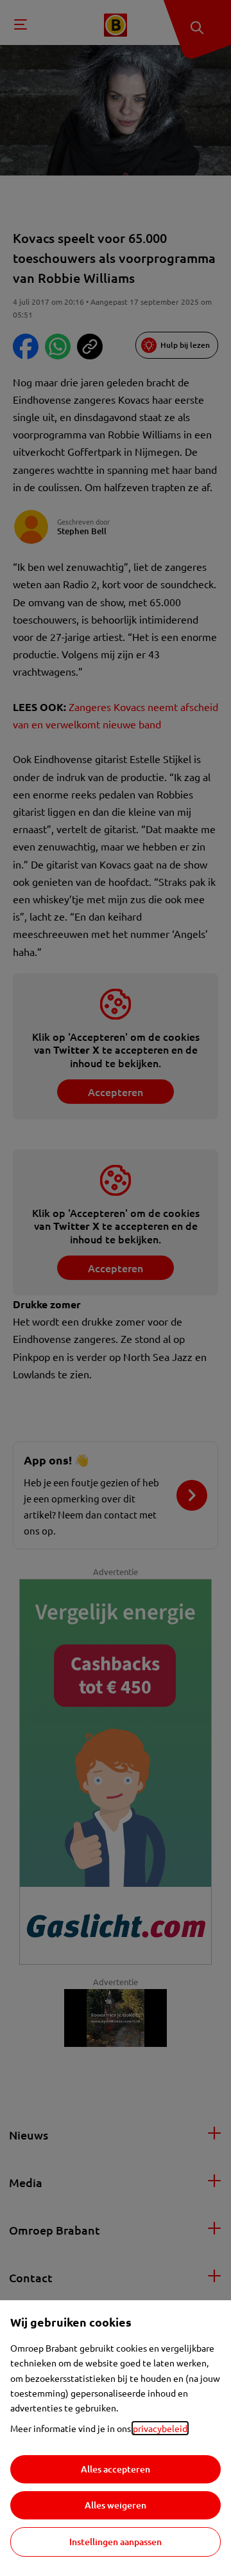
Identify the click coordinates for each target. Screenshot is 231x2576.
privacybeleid (160, 2428)
